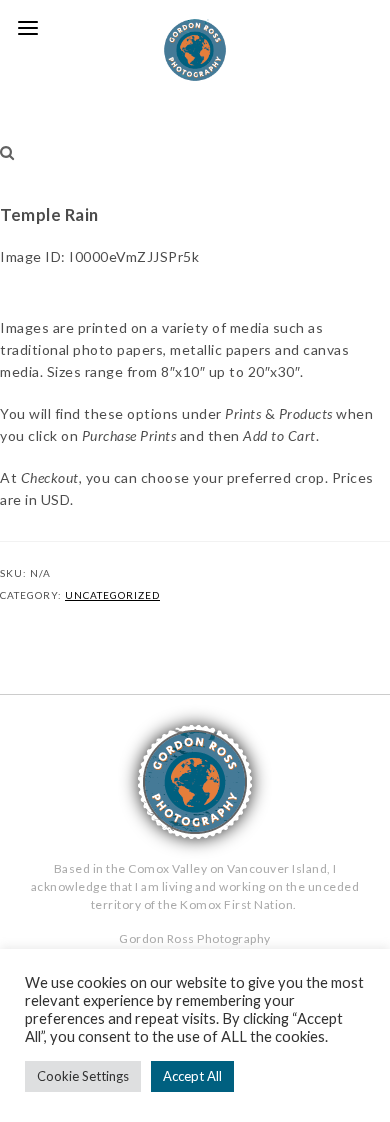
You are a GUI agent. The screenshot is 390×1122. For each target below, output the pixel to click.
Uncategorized (112, 595)
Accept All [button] (192, 1076)
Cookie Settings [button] (83, 1076)
